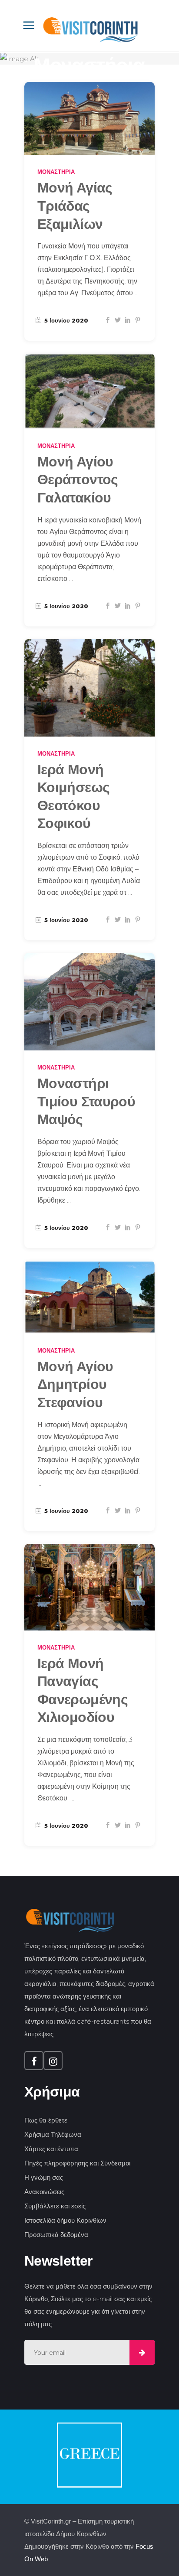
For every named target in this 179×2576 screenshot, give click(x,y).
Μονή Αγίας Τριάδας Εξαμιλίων (75, 206)
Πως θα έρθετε (46, 2120)
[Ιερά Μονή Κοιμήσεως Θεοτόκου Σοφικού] (89, 688)
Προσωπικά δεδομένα (56, 2235)
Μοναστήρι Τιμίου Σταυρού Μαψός (86, 1101)
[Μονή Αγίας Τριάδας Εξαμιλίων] (89, 119)
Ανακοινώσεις (44, 2192)
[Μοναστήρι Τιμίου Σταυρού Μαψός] (89, 1002)
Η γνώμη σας (44, 2177)
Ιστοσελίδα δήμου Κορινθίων (65, 2220)
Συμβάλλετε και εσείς (55, 2206)
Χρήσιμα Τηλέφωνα (53, 2134)
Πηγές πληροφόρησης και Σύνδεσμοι (77, 2163)
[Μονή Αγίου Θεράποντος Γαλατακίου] (89, 391)
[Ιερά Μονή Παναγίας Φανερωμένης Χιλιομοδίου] (89, 1587)
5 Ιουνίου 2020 (65, 320)
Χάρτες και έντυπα (51, 2149)
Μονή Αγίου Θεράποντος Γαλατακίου (78, 480)
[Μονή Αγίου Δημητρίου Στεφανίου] (89, 1297)
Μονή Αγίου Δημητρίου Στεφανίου (75, 1384)
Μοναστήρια (56, 172)
